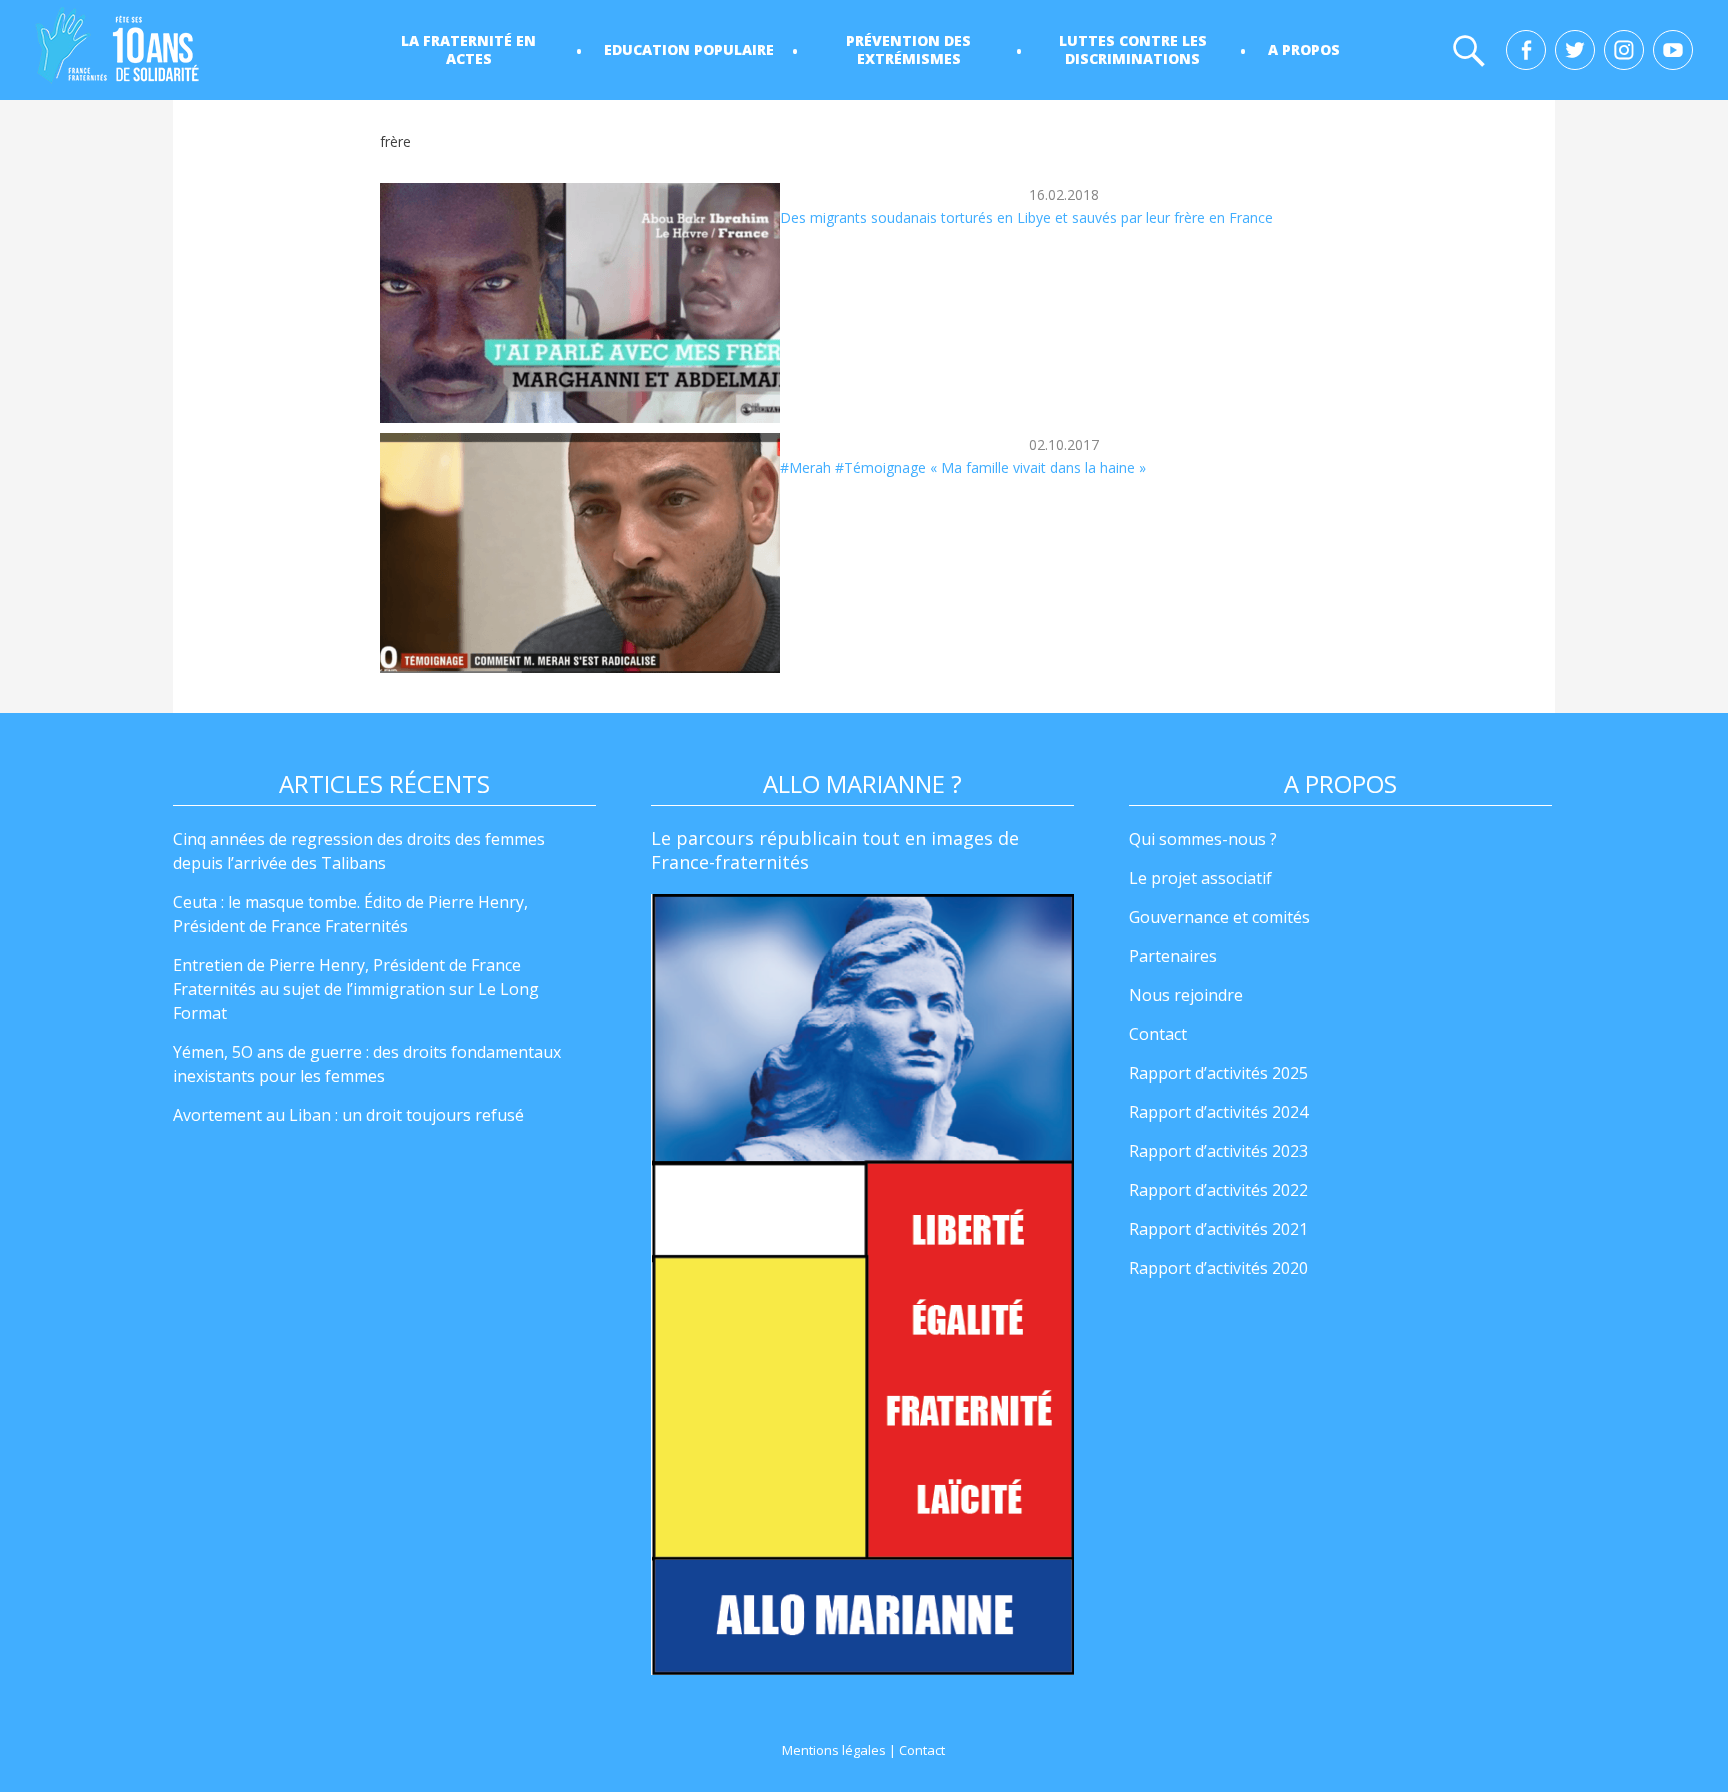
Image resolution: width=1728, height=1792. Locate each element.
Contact (1158, 1034)
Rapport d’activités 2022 (1218, 1190)
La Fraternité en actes (468, 49)
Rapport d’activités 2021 (1218, 1229)
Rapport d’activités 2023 (1218, 1151)
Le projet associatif (1200, 878)
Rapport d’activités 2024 (1218, 1112)
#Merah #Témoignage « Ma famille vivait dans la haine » (963, 467)
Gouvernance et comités (1219, 917)
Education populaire (689, 49)
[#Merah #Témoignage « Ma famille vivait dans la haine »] (580, 553)
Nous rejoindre (1186, 995)
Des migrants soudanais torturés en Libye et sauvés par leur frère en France (1026, 217)
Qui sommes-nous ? (1203, 839)
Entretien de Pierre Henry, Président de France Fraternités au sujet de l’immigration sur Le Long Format (356, 989)
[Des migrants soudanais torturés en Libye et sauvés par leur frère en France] (580, 303)
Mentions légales (834, 1750)
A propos (1304, 49)
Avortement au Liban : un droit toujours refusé (348, 1115)
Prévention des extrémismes (908, 49)
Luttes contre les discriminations (1133, 49)
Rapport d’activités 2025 (1218, 1073)
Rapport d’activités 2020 (1218, 1268)
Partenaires (1173, 956)
